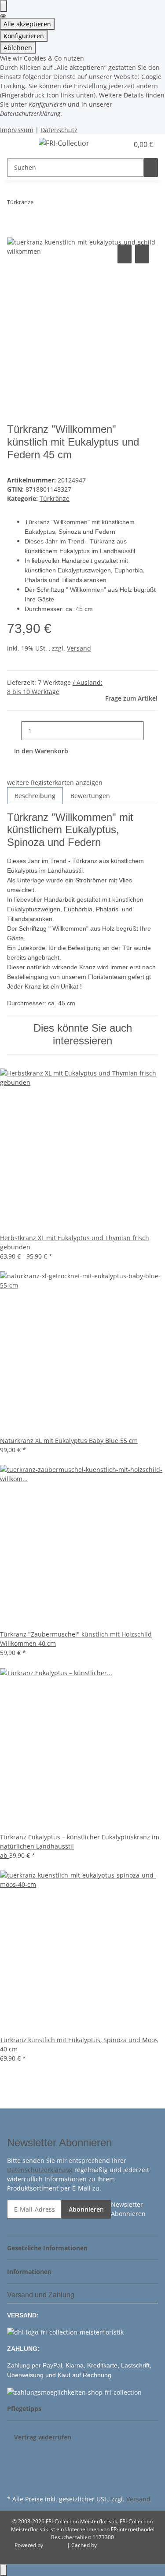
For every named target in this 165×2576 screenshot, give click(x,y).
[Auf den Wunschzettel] (142, 254)
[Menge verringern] (14, 731)
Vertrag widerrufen (43, 2437)
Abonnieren (86, 2209)
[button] (112, 144)
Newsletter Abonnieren (128, 2209)
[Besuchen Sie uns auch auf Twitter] (14, 2462)
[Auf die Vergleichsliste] (125, 254)
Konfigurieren (24, 36)
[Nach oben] (4, 2570)
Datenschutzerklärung (40, 2170)
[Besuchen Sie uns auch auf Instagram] (14, 2482)
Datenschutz (59, 130)
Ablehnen (18, 48)
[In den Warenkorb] (14, 233)
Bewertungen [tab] (90, 796)
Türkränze (55, 498)
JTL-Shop (56, 2545)
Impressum (17, 130)
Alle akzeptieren (27, 24)
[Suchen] (151, 167)
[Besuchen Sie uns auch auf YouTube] (14, 2472)
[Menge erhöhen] (151, 731)
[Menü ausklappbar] (18, 144)
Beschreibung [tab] (35, 796)
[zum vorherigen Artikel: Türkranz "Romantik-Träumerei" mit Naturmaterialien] (40, 204)
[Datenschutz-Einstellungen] (4, 6)
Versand (79, 648)
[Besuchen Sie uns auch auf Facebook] (14, 2452)
